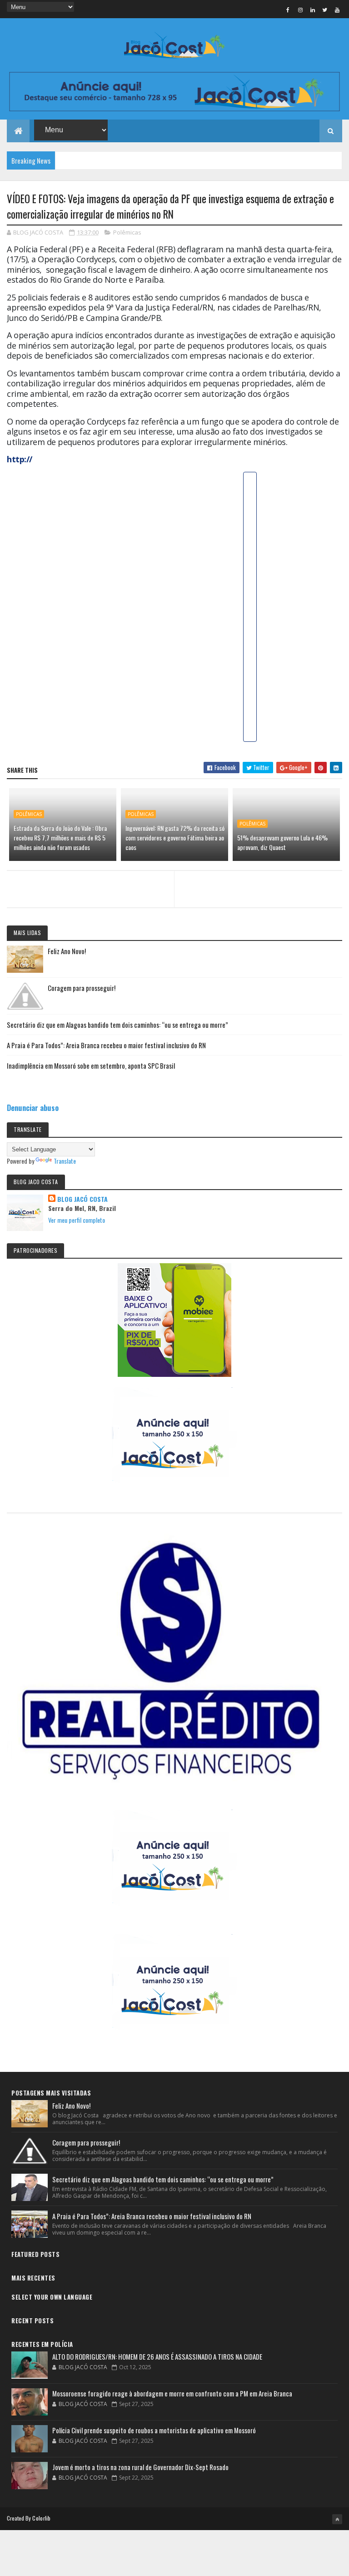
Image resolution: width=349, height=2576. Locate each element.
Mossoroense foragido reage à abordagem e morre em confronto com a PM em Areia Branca (172, 2393)
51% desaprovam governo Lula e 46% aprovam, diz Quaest (282, 842)
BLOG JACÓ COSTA (82, 1199)
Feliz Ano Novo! (67, 951)
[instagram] (300, 10)
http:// (20, 459)
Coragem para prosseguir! (82, 988)
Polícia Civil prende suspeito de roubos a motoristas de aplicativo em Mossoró (154, 2430)
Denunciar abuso (33, 1108)
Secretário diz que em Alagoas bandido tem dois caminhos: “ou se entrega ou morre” (117, 1025)
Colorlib (41, 2518)
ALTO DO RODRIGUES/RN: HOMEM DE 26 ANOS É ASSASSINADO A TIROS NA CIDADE (157, 2356)
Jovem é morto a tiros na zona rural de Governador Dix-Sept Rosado (140, 2467)
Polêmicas (127, 232)
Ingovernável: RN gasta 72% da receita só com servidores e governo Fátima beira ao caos (175, 838)
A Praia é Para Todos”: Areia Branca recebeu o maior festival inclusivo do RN (106, 1045)
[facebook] (288, 10)
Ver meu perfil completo (77, 1220)
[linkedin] (313, 10)
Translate (65, 1161)
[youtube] (337, 10)
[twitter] (325, 10)
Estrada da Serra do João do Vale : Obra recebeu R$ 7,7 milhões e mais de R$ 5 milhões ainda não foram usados (60, 838)
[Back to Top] (337, 2519)
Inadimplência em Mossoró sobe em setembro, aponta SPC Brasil (91, 1065)
